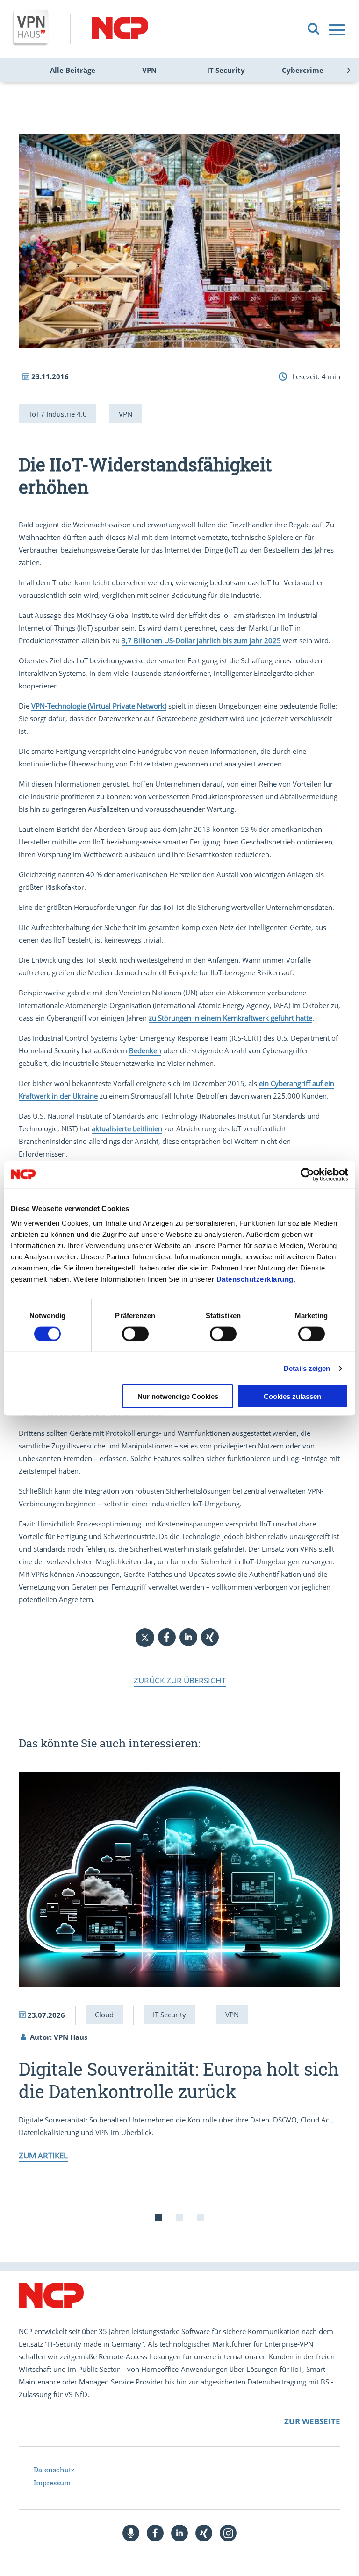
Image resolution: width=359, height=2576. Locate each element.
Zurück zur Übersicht (180, 1680)
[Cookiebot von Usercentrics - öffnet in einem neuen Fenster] (307, 1174)
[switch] (135, 1334)
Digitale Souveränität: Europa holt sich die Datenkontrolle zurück (179, 2080)
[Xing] (204, 2533)
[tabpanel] (179, 1966)
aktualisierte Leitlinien (127, 1128)
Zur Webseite (312, 2421)
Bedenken (145, 1050)
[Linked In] (179, 2533)
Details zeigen (307, 1368)
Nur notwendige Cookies (178, 1396)
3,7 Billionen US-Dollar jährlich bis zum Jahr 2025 (201, 640)
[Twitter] (145, 1638)
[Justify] (338, 30)
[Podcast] (131, 2533)
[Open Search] (313, 29)
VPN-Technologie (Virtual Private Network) (99, 706)
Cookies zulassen (292, 1396)
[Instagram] (228, 2533)
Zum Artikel (43, 2155)
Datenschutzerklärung (255, 1279)
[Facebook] (155, 2533)
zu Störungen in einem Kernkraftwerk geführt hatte (230, 1018)
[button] (167, 1637)
